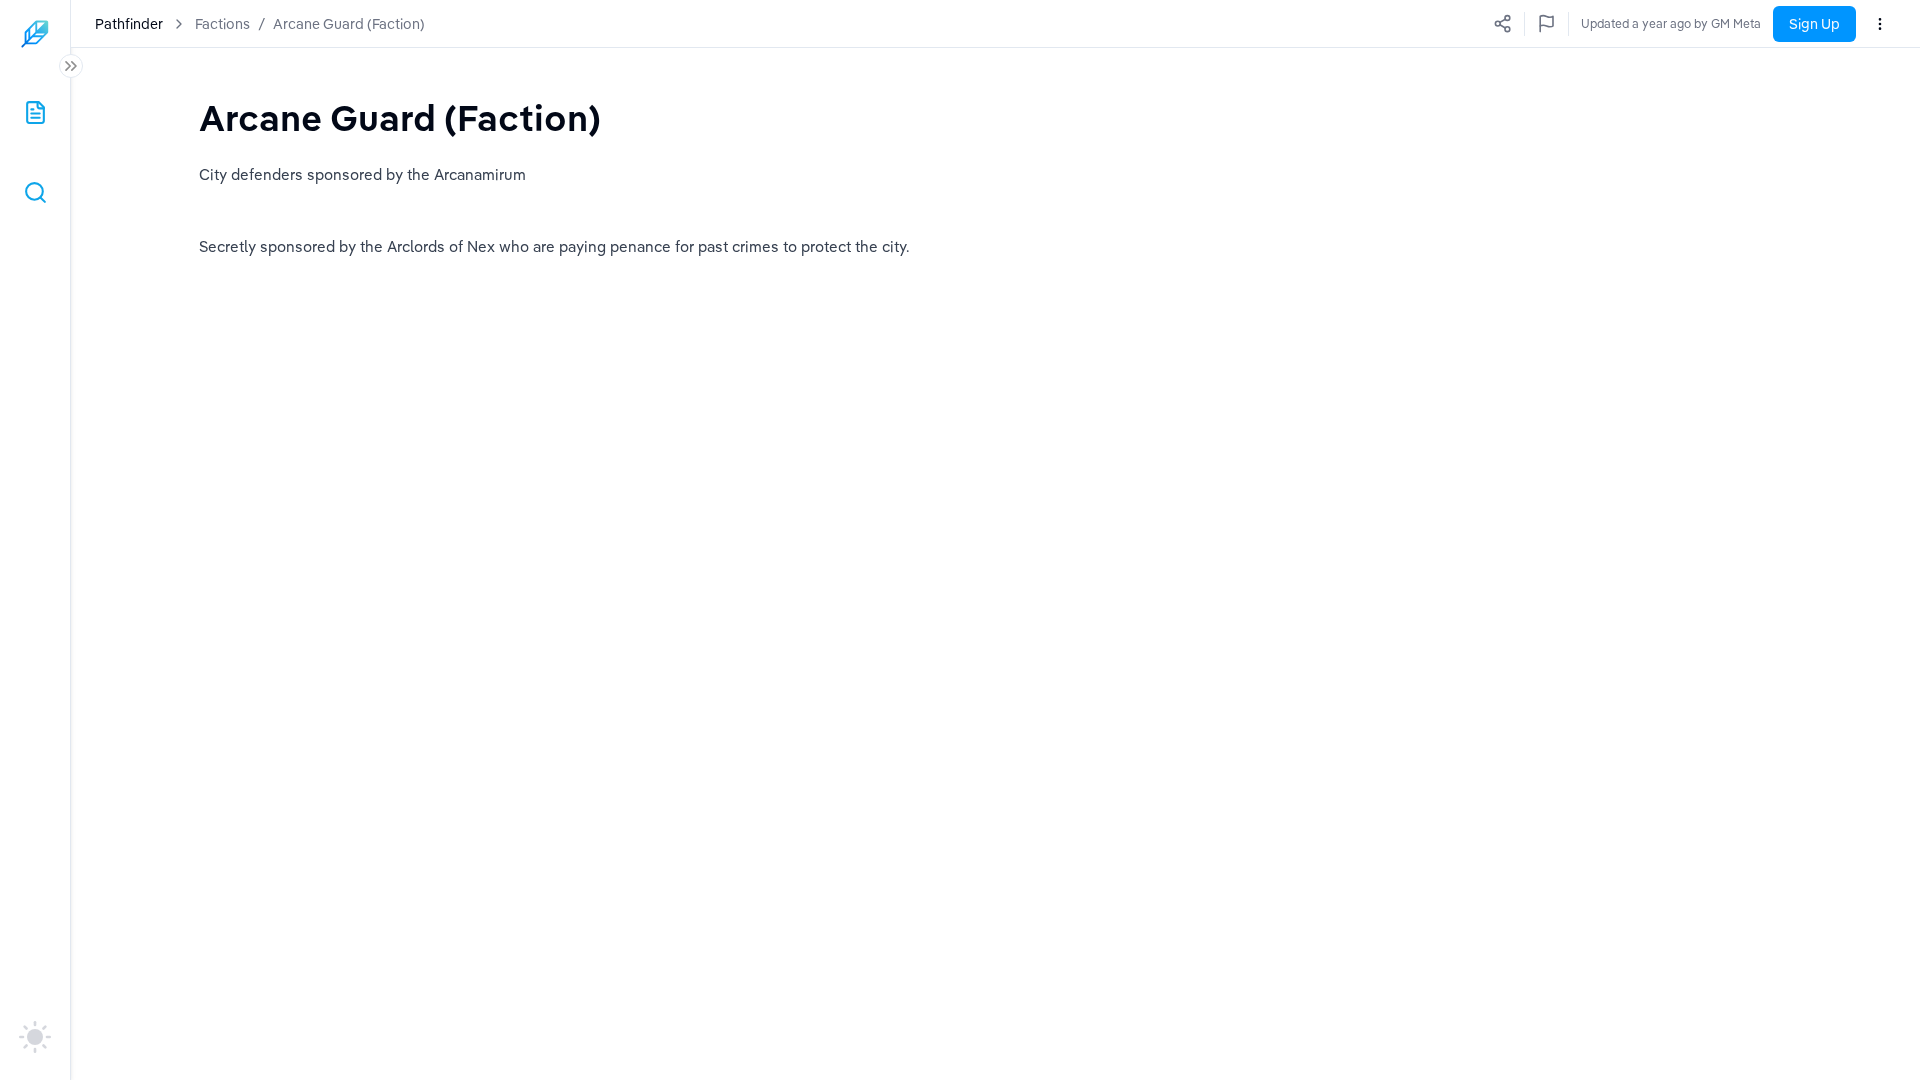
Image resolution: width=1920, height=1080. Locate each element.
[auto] (35, 1037)
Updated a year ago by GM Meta (1671, 23)
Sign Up (1814, 24)
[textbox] (400, 117)
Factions (222, 24)
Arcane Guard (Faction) (349, 24)
